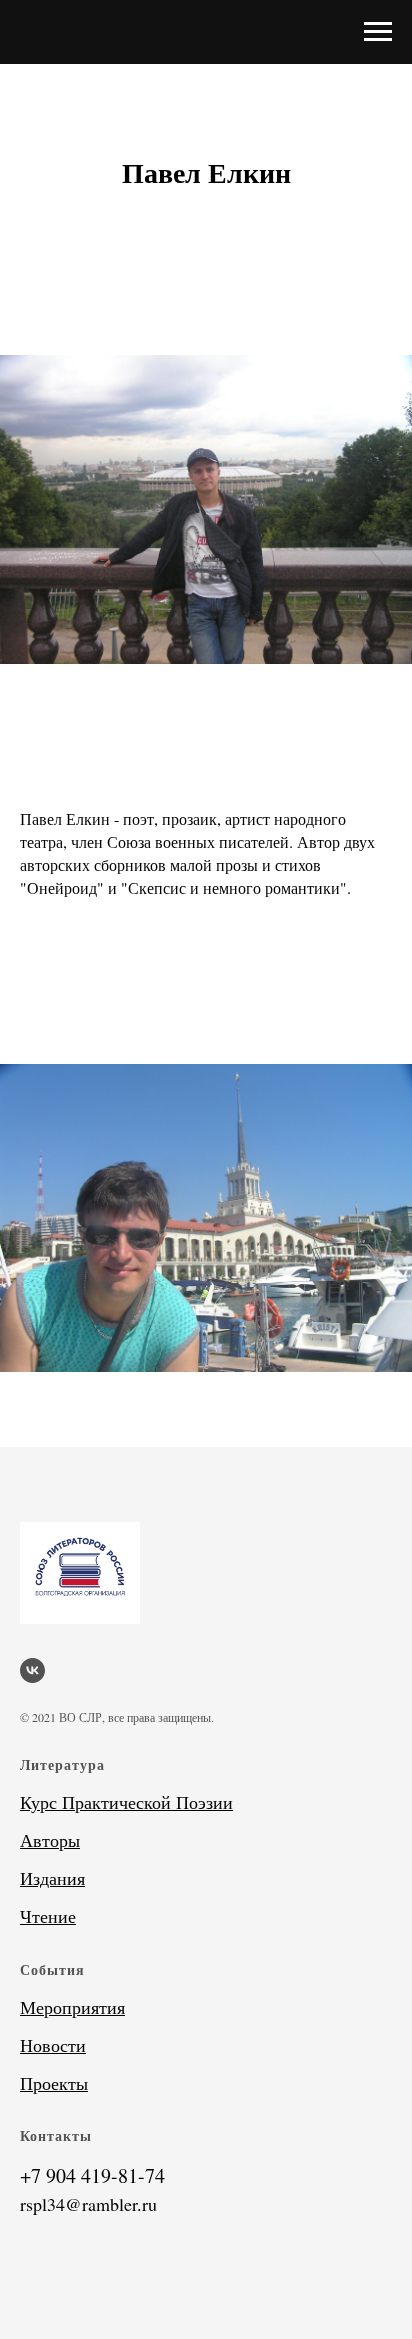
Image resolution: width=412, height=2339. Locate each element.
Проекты (54, 2083)
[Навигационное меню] (378, 32)
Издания (52, 1878)
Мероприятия (72, 2007)
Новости (53, 2045)
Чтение (48, 1916)
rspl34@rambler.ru (88, 2204)
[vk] (32, 1670)
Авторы (50, 1840)
